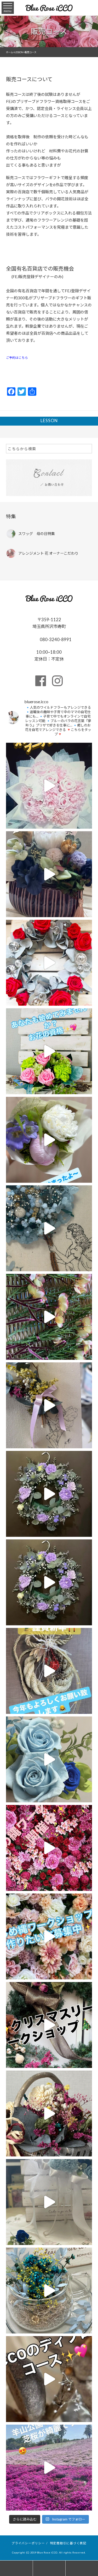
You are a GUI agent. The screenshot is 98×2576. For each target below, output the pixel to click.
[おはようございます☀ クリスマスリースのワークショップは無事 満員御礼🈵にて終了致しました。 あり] (49, 1936)
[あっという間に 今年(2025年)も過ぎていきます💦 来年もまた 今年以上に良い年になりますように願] (49, 1848)
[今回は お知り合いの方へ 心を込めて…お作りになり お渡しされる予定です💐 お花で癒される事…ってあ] (49, 874)
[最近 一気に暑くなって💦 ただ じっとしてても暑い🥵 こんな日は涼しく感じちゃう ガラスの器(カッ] (49, 2291)
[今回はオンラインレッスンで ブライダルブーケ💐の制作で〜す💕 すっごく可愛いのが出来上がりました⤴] (49, 786)
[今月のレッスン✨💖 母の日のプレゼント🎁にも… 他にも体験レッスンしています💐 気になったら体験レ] (49, 1405)
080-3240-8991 (55, 639)
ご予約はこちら (17, 357)
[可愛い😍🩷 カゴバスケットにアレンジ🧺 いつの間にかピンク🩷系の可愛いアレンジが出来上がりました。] (49, 2113)
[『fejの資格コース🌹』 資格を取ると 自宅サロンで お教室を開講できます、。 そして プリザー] (49, 963)
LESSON (49, 420)
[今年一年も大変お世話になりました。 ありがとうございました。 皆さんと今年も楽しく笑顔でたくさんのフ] (49, 1759)
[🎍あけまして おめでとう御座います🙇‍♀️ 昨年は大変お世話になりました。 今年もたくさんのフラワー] (49, 1671)
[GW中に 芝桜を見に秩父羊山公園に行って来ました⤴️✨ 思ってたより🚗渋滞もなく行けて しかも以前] (49, 2468)
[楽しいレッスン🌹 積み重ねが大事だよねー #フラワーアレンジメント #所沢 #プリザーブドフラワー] (49, 1228)
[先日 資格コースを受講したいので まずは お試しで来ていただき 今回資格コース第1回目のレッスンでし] (49, 1051)
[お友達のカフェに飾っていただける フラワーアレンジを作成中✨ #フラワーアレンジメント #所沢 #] (49, 1494)
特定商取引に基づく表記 (68, 2543)
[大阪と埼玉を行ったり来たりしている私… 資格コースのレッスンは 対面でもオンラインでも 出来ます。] (49, 1140)
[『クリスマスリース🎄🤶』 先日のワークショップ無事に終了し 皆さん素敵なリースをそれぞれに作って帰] (49, 2025)
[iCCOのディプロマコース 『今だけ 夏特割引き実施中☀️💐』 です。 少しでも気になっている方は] (49, 2202)
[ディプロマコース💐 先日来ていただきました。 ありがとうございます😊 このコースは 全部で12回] (49, 2379)
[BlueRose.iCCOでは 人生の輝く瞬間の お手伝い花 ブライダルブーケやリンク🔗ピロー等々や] (49, 1317)
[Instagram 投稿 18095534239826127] (49, 1582)
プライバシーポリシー (28, 2543)
